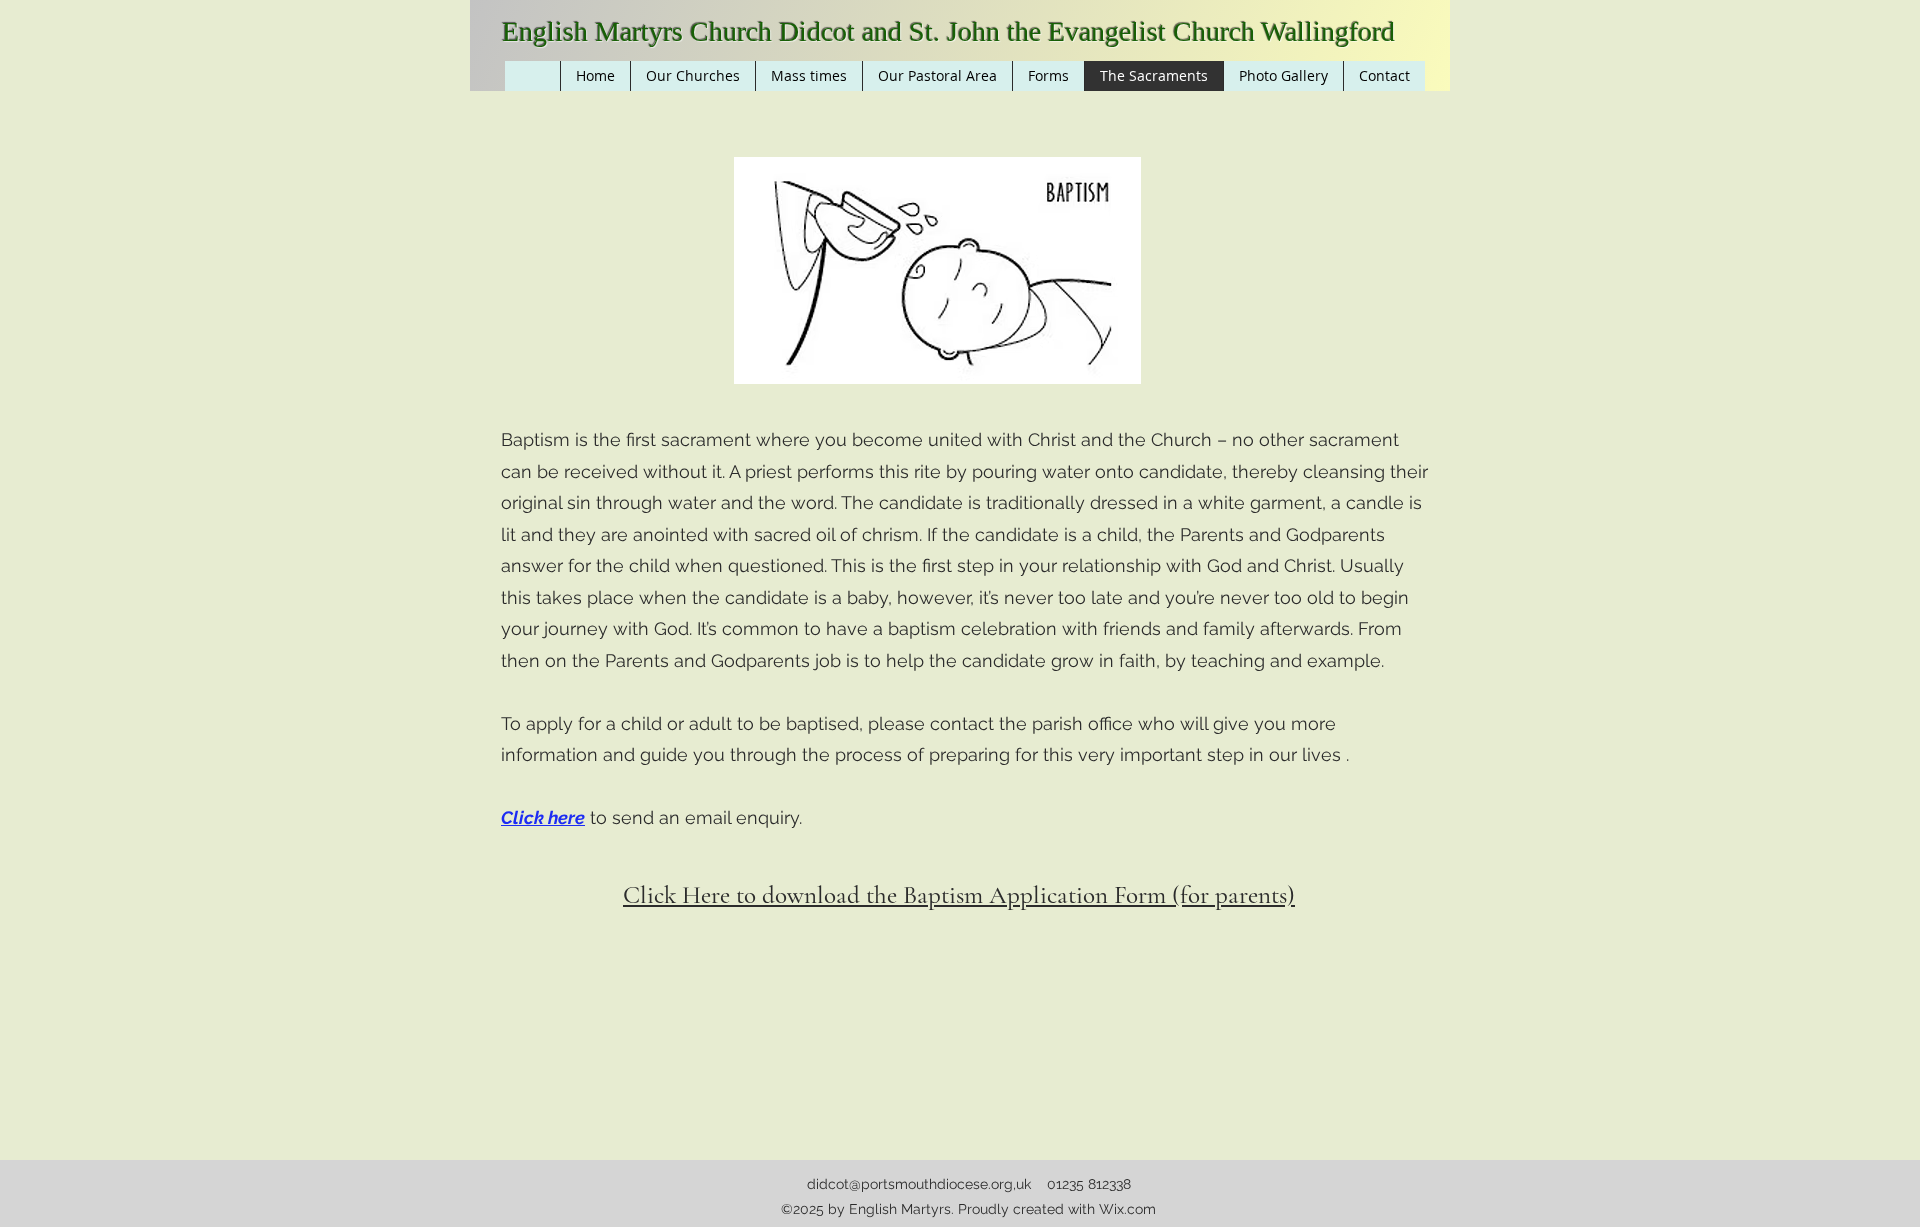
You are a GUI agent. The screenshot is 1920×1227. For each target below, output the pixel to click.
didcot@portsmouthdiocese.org (910, 1184)
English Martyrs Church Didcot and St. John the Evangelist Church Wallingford (948, 31)
